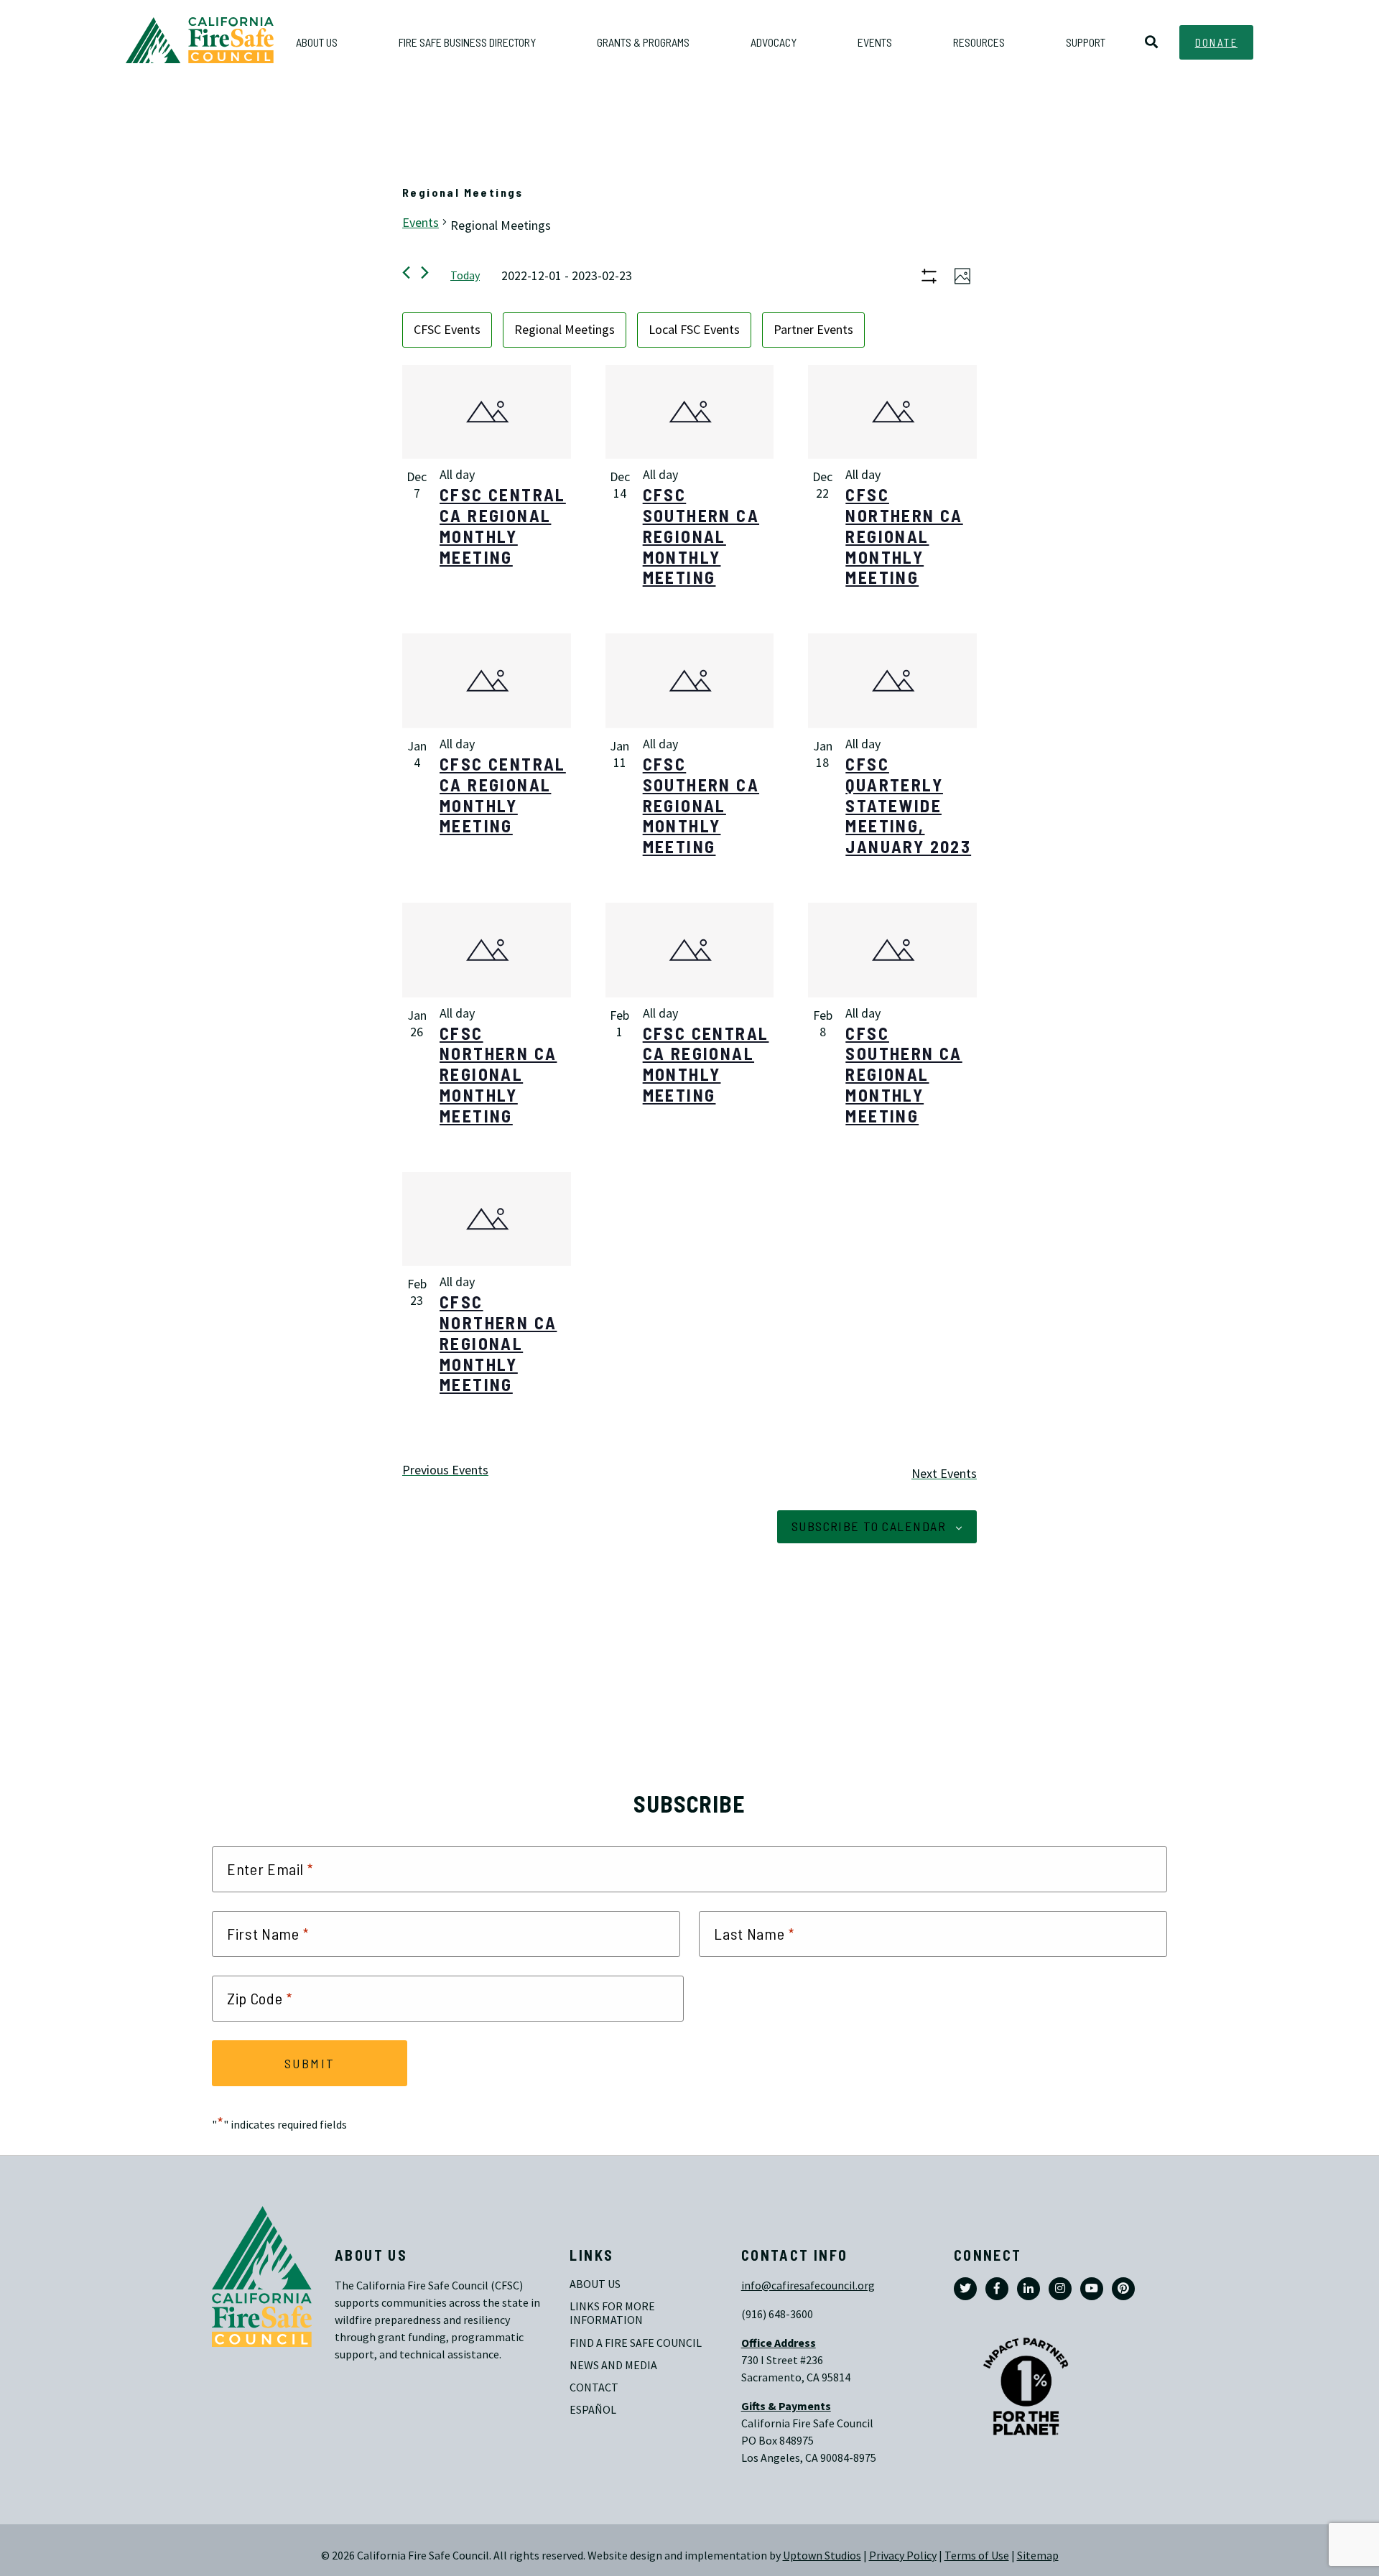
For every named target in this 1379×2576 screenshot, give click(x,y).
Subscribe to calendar (869, 1526)
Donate (1216, 42)
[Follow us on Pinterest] (1123, 2289)
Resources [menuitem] (979, 42)
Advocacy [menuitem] (774, 42)
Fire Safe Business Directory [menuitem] (467, 42)
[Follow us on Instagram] (1060, 2289)
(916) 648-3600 (777, 2314)
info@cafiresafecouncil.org (808, 2286)
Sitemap (1038, 2556)
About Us (595, 2284)
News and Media (613, 2365)
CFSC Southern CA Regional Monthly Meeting (701, 536)
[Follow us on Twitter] (965, 2289)
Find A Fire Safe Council (636, 2343)
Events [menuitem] (875, 42)
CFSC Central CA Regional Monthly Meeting (503, 525)
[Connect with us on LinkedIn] (1029, 2289)
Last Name (754, 1934)
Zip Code (260, 1999)
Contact (594, 2387)
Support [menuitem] (1086, 42)
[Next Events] (425, 273)
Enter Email (270, 1869)
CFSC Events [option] (447, 330)
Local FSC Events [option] (694, 330)
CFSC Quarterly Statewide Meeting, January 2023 (908, 805)
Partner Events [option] (813, 330)
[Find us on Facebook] (997, 2289)
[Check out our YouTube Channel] (1092, 2289)
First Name (268, 1934)
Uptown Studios (822, 2556)
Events (421, 223)
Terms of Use (977, 2556)
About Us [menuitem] (317, 42)
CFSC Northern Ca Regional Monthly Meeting (904, 536)
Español (593, 2410)
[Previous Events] (406, 273)
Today (465, 275)
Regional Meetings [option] (565, 330)
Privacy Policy (903, 2556)
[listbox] (689, 330)
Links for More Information (613, 2313)
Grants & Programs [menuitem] (643, 42)
